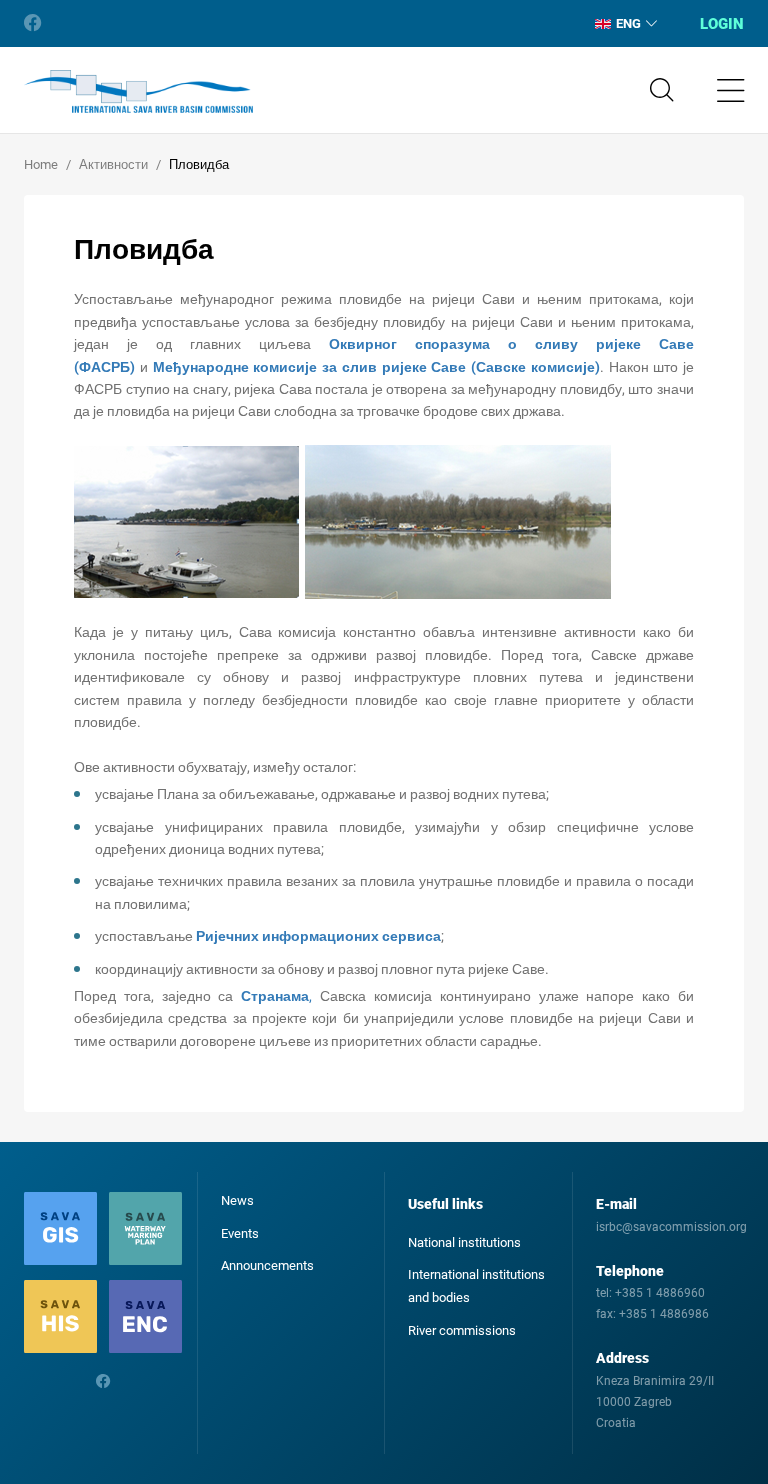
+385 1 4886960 (660, 1293)
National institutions (464, 1242)
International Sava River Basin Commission (138, 92)
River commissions (462, 1330)
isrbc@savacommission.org (671, 1227)
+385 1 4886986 (664, 1314)
